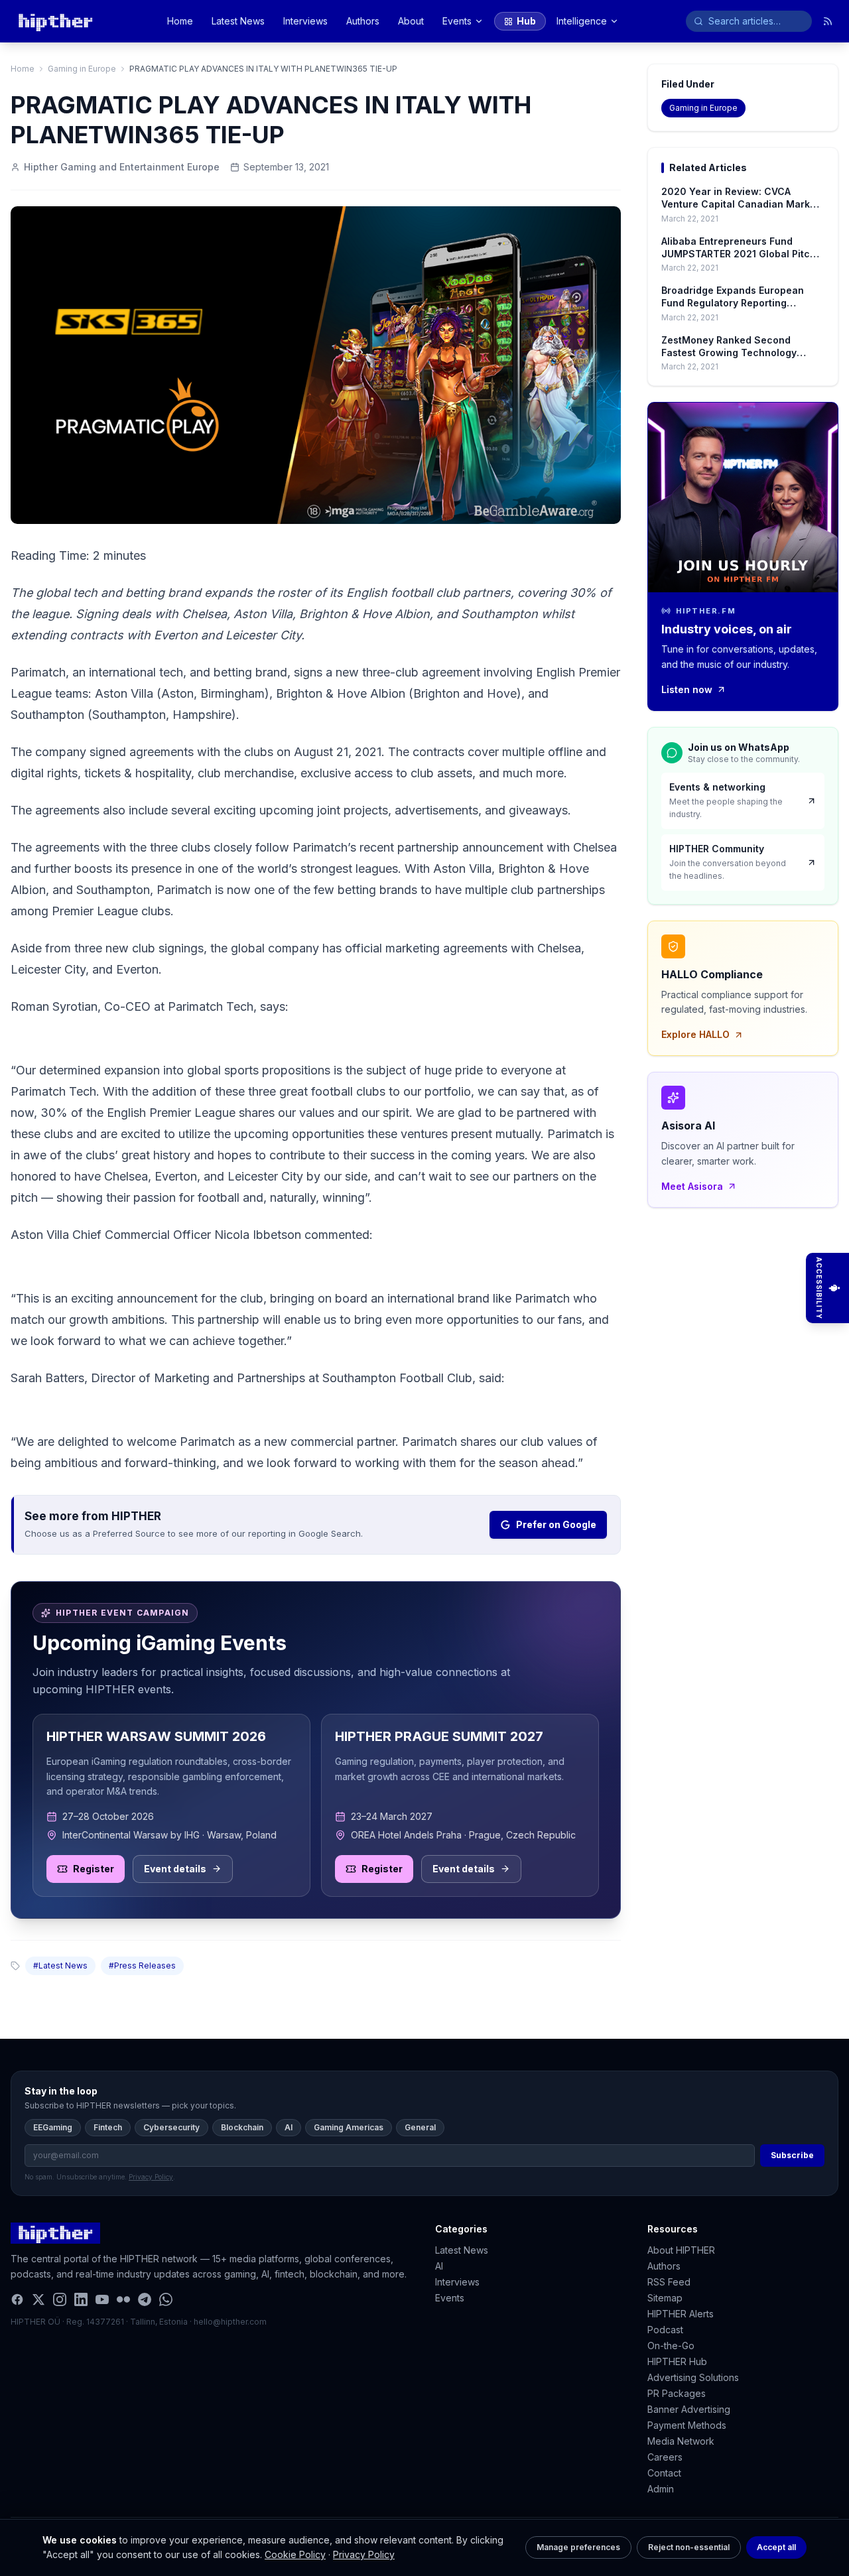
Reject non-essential (689, 2547)
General (420, 2127)
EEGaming (53, 2127)
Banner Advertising (689, 2409)
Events (457, 21)
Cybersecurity (171, 2127)
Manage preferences (578, 2547)
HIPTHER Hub (677, 2361)
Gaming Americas (349, 2127)
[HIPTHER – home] (55, 21)
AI (289, 2127)
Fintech (108, 2127)
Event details (175, 1869)
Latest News (238, 21)
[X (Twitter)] (38, 2299)
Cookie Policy (295, 2554)
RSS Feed (669, 2282)
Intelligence (582, 21)
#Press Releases (142, 1965)
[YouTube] (102, 2299)
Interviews (305, 21)
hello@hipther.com (230, 2322)
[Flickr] (123, 2299)
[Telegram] (145, 2299)
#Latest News (60, 1965)
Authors (363, 21)
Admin (661, 2489)
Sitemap (665, 2298)
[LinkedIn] (81, 2299)
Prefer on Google (556, 1524)
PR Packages (677, 2393)
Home (180, 21)
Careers (665, 2457)
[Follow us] (828, 21)
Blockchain (242, 2127)
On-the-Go (671, 2346)
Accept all (776, 2547)
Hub (526, 21)
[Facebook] (17, 2299)
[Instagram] (60, 2299)
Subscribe (792, 2155)
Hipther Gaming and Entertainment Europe (122, 167)
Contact (664, 2473)
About (411, 21)
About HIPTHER (681, 2250)
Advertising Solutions (693, 2377)
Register (94, 1869)
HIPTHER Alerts (681, 2314)
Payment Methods (687, 2425)
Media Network (681, 2441)
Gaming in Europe (82, 69)
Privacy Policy (364, 2554)
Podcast (665, 2330)
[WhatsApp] (166, 2299)
